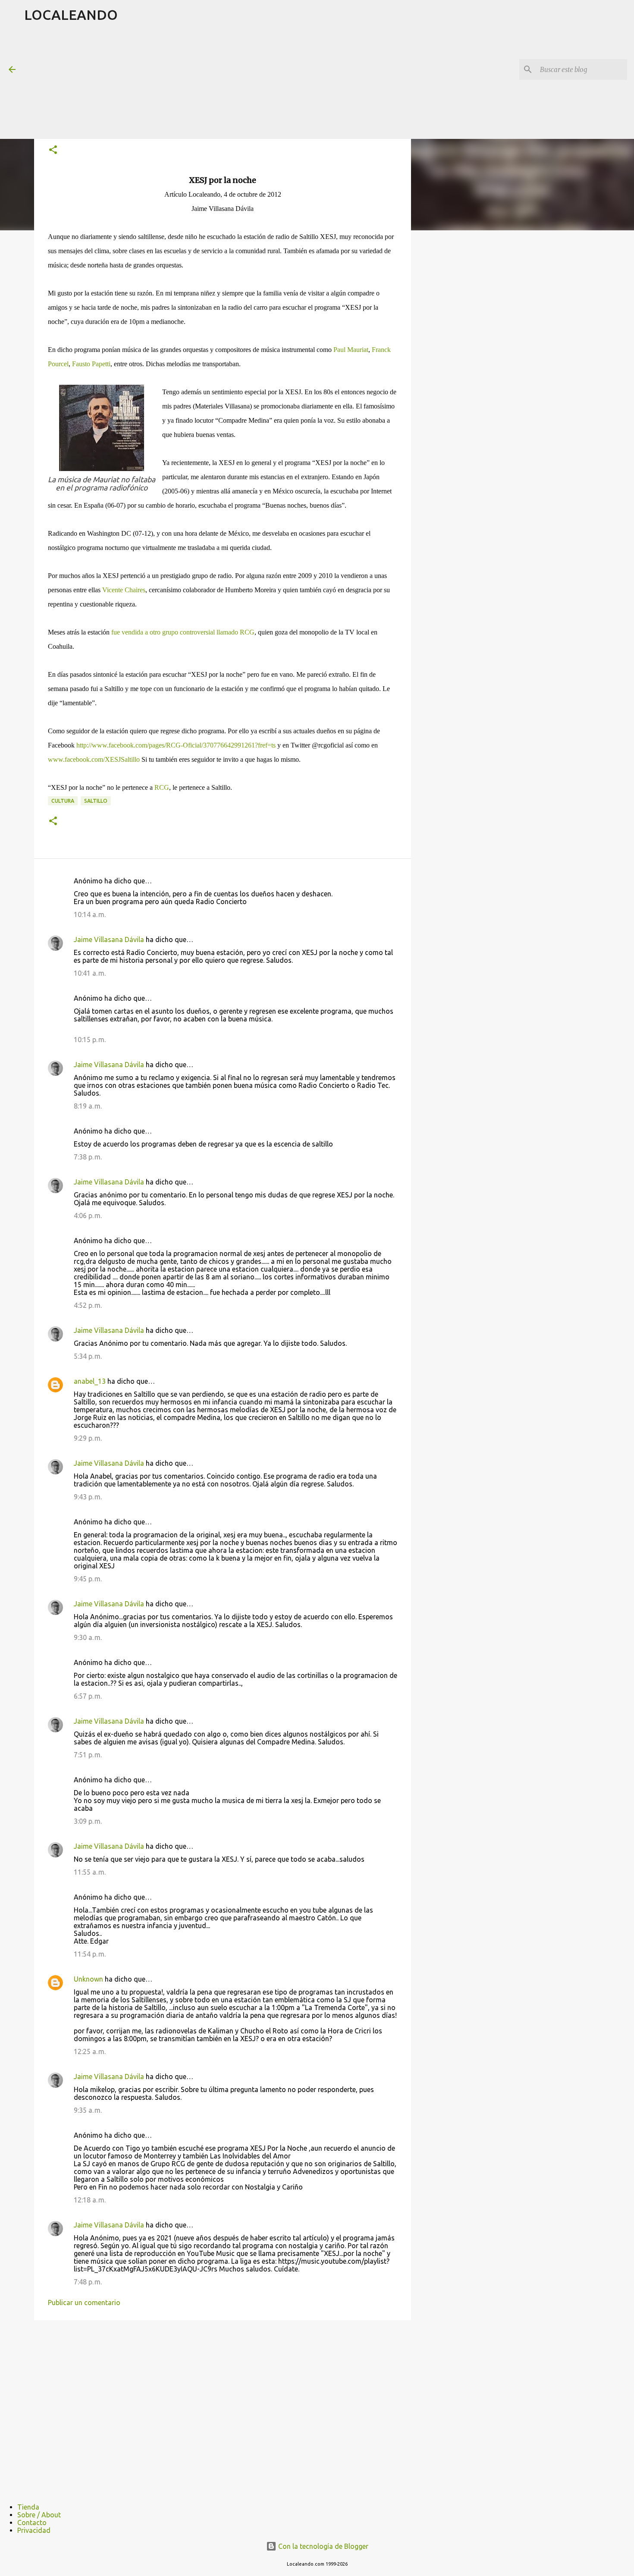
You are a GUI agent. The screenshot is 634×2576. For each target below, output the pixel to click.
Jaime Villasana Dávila (109, 939)
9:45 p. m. (88, 1579)
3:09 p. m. (88, 1821)
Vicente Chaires (124, 590)
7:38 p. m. (88, 1157)
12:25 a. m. (90, 2051)
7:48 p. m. (88, 2282)
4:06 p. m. (88, 1216)
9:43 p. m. (88, 1497)
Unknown (88, 1979)
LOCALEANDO (71, 15)
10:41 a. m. (90, 973)
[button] (53, 150)
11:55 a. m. (90, 1872)
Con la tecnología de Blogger (322, 2546)
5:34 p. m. (88, 1356)
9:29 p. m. (88, 1438)
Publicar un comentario (84, 2303)
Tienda (28, 2507)
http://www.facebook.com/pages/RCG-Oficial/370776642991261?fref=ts (176, 745)
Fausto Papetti (91, 364)
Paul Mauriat (351, 350)
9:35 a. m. (88, 2110)
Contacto (32, 2523)
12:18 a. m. (90, 2200)
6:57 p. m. (88, 1696)
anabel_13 (90, 1381)
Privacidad (34, 2530)
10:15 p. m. (90, 1040)
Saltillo (96, 801)
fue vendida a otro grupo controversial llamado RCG (183, 632)
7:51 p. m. (88, 1755)
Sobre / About (39, 2515)
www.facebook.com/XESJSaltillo (94, 759)
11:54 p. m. (90, 1954)
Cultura (63, 801)
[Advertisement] (233, 84)
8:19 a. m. (88, 1106)
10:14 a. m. (90, 914)
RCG (162, 787)
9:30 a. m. (88, 1637)
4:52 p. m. (88, 1305)
